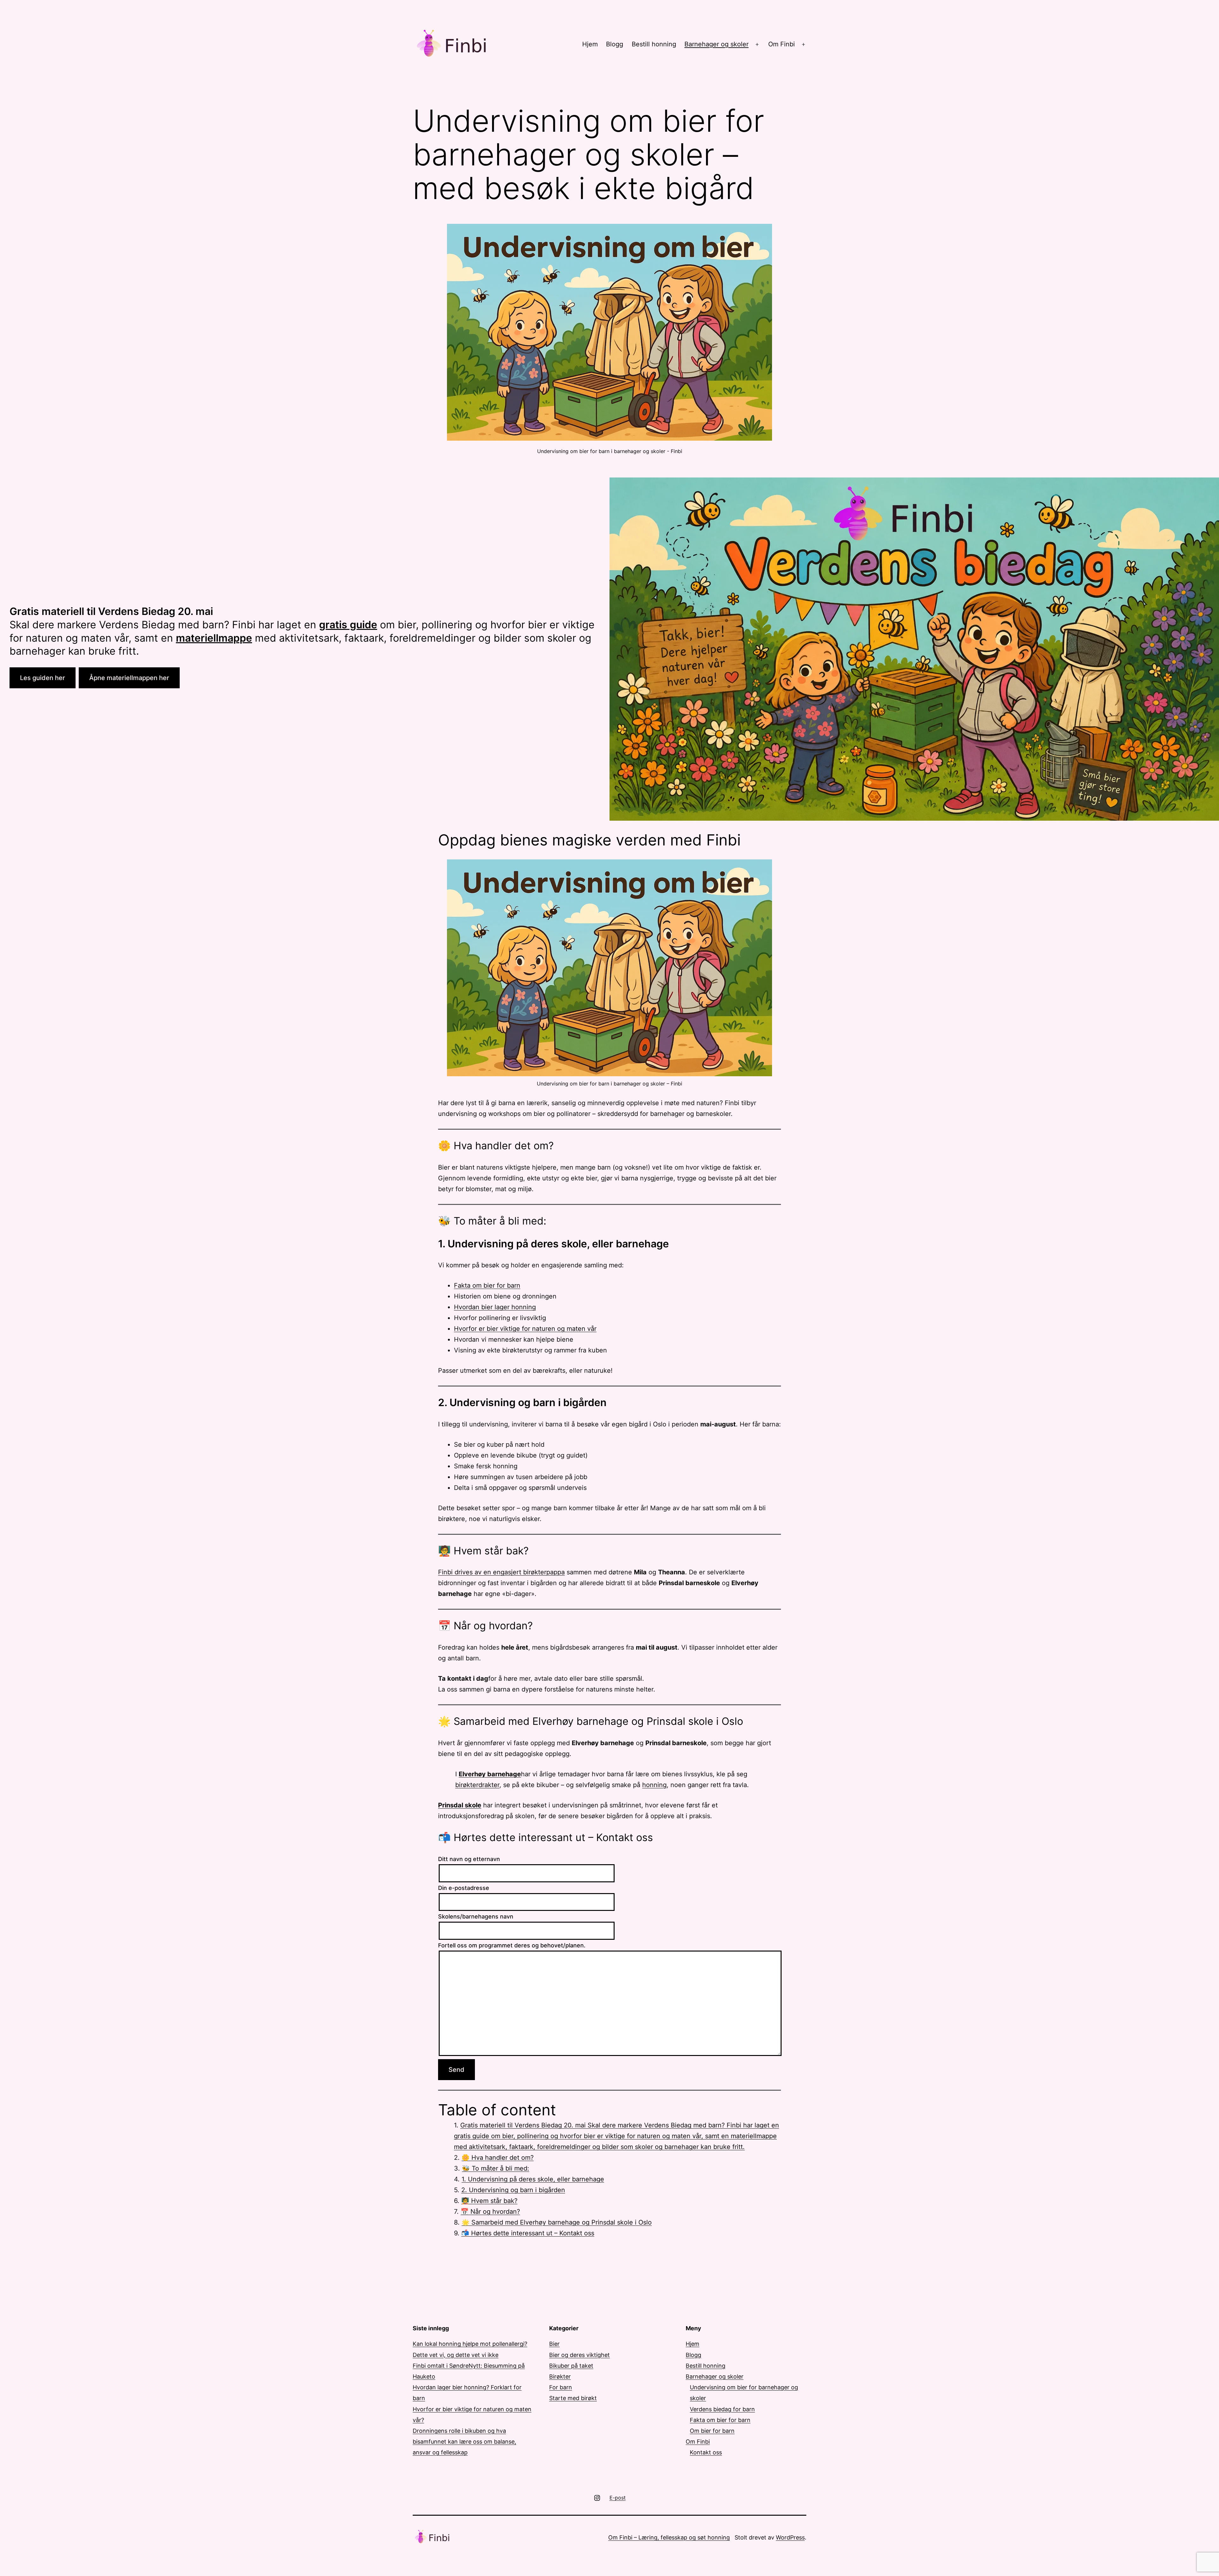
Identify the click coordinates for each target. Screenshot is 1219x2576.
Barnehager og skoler (716, 44)
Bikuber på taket (571, 2366)
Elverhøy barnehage (490, 1774)
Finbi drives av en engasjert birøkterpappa (501, 1572)
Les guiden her (43, 678)
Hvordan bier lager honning (495, 1307)
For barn (561, 2387)
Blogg (615, 44)
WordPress (790, 2537)
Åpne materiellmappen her (129, 678)
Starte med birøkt (573, 2398)
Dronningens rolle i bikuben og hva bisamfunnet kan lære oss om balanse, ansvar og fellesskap (464, 2442)
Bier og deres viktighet (580, 2355)
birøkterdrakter (477, 1785)
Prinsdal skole (460, 1805)
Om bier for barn (712, 2431)
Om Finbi (782, 44)
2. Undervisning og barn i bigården (513, 2190)
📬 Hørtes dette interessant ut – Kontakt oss (528, 2233)
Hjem (590, 44)
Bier (554, 2344)
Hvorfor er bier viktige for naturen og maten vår (525, 1329)
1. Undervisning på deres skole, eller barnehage (533, 2179)
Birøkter (560, 2376)
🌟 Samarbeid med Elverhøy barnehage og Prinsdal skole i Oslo (557, 2222)
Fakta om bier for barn (487, 1285)
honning (654, 1785)
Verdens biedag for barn (722, 2409)
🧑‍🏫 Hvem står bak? (489, 2201)
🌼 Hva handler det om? (498, 2158)
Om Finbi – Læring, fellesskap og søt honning (669, 2537)
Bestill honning (654, 44)
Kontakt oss (706, 2452)
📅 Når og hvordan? (490, 2212)
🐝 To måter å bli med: (496, 2168)
